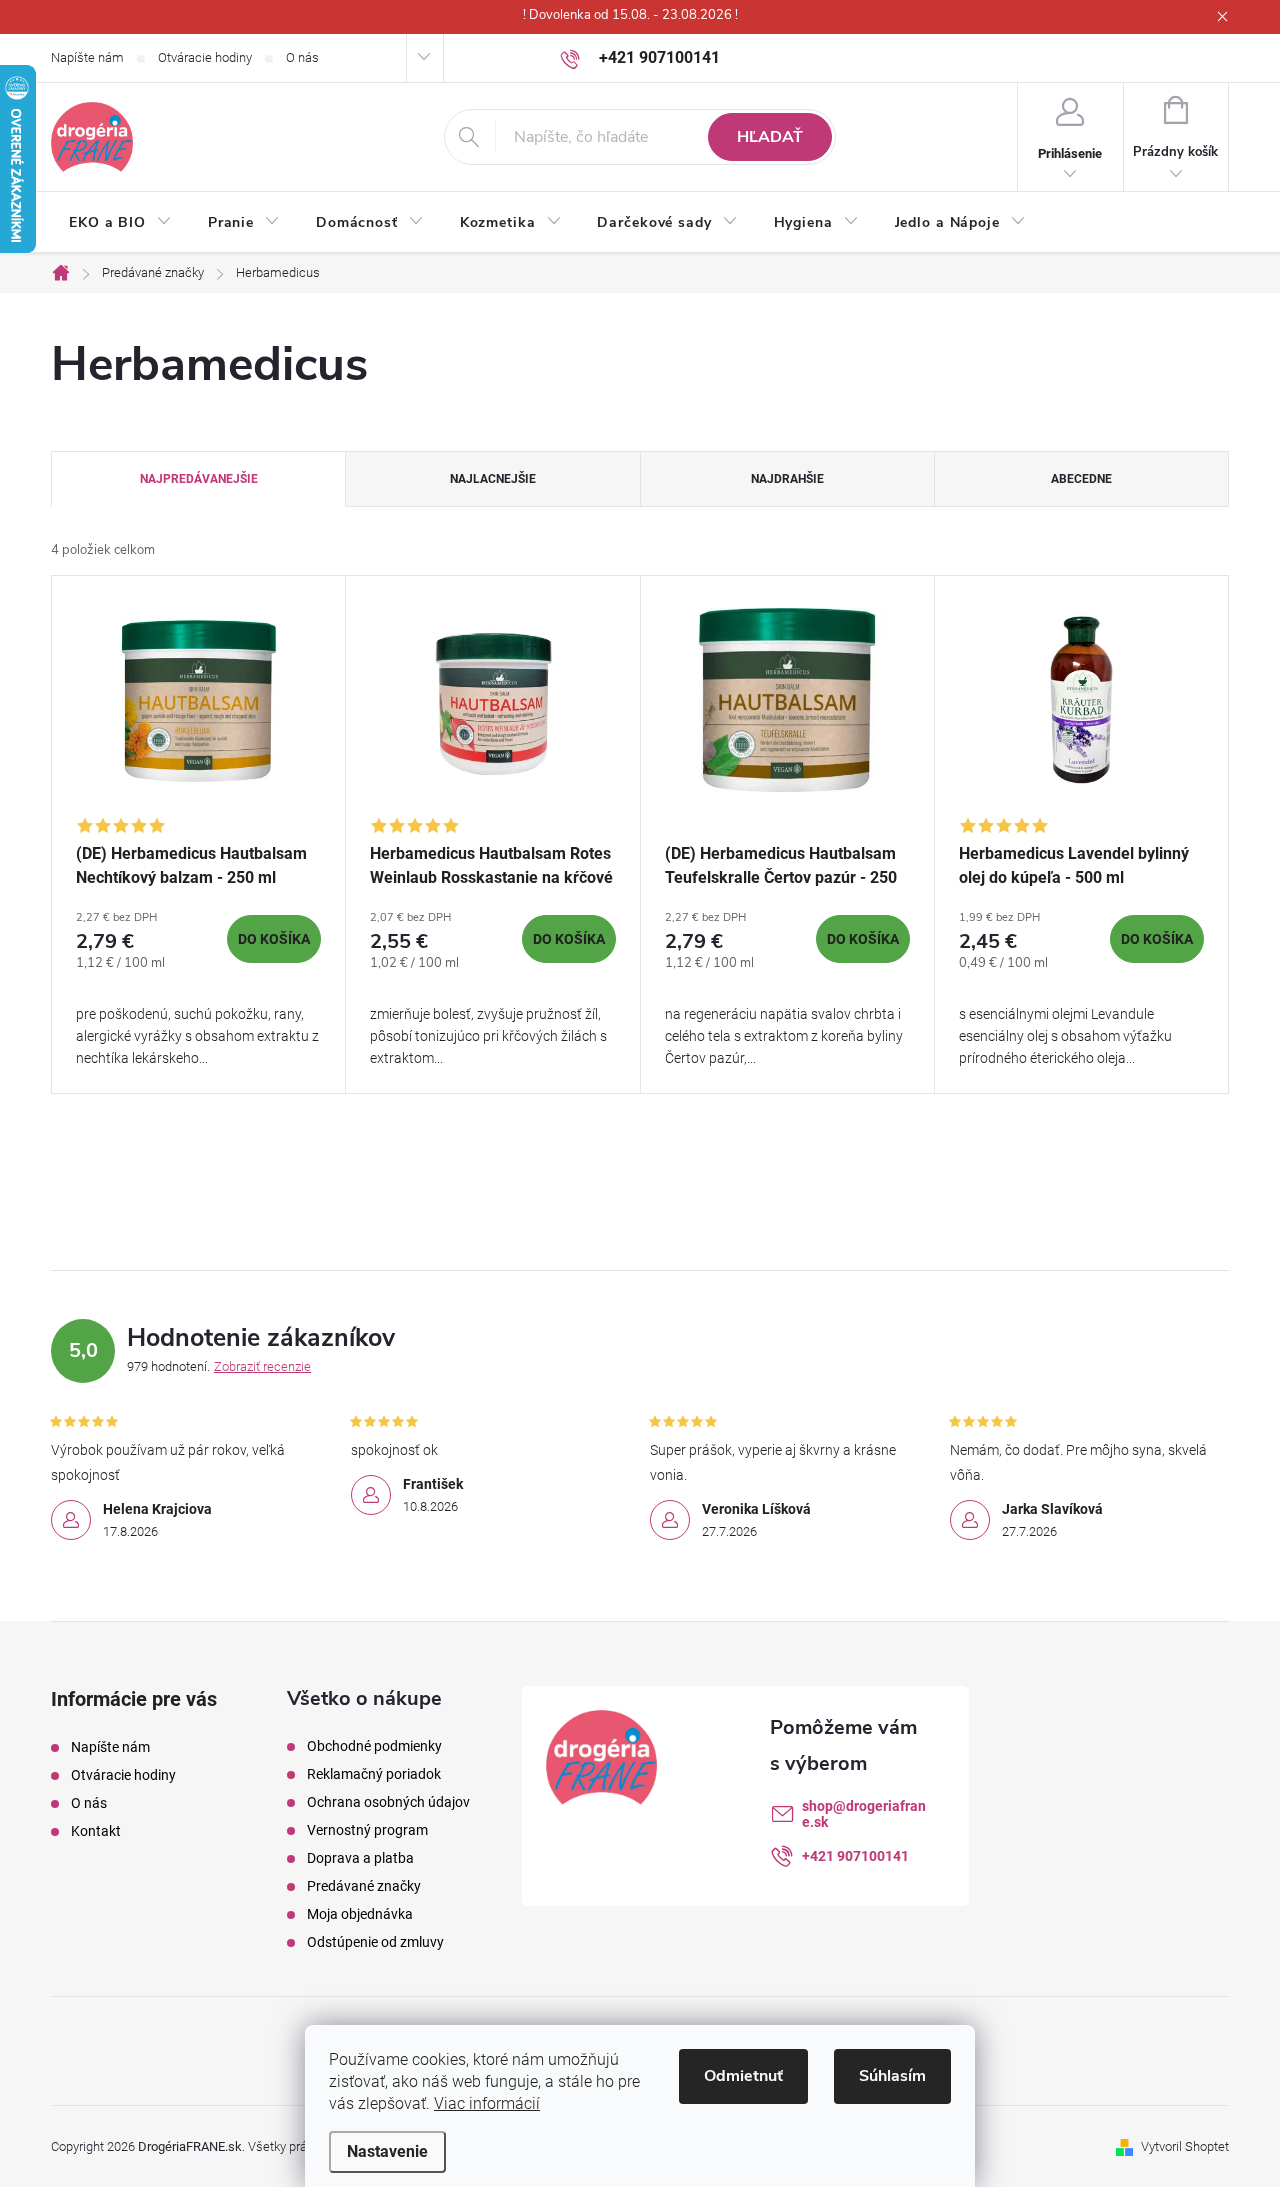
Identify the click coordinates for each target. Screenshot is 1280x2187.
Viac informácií (487, 2103)
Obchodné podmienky (374, 1746)
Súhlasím (892, 2076)
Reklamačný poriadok (374, 1774)
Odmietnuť (743, 2076)
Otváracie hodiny (205, 57)
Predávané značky (364, 1886)
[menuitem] (120, 223)
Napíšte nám (87, 57)
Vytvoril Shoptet (1185, 2146)
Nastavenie (387, 2151)
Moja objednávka (360, 1914)
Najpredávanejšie (199, 479)
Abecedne (1081, 479)
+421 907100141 (855, 1856)
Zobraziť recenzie (262, 1366)
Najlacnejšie (493, 479)
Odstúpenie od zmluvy (375, 1942)
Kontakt (96, 1831)
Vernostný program (367, 1830)
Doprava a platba (360, 1858)
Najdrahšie (787, 479)
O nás (302, 57)
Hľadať (770, 137)
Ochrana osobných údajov (388, 1802)
